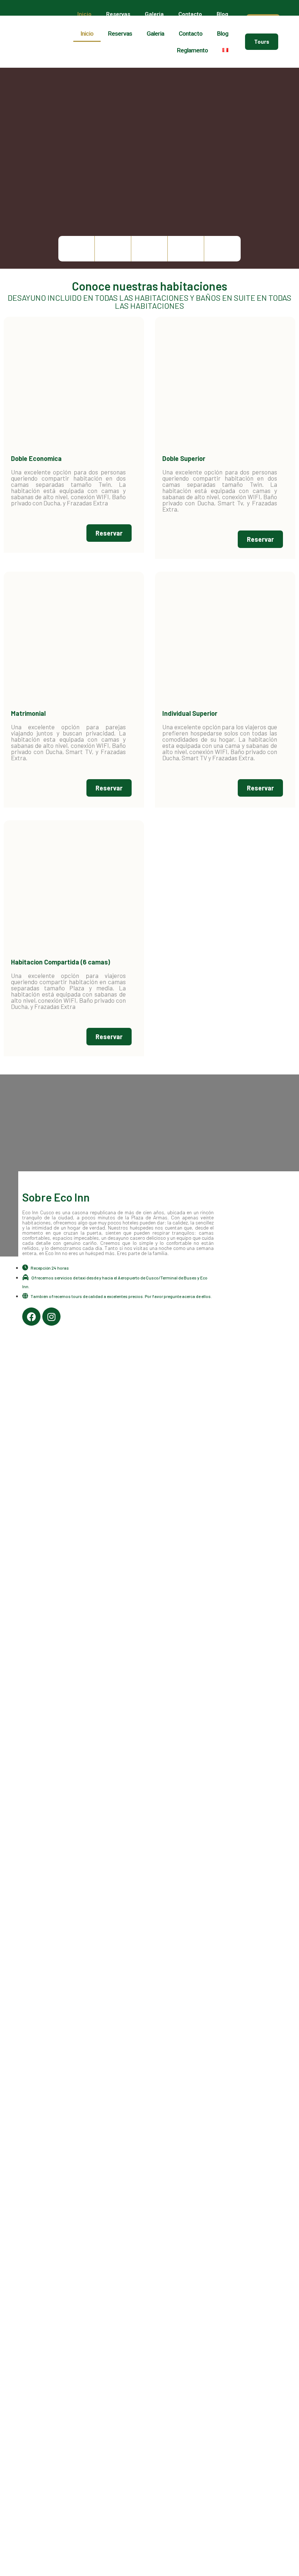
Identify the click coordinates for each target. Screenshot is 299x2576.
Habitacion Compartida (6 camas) (61, 962)
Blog (222, 14)
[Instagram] (51, 1317)
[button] (262, 42)
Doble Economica (36, 458)
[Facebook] (31, 1317)
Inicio (84, 14)
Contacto (190, 14)
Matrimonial (28, 713)
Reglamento (192, 50)
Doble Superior (184, 458)
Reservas (118, 14)
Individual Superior (190, 713)
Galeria (154, 14)
